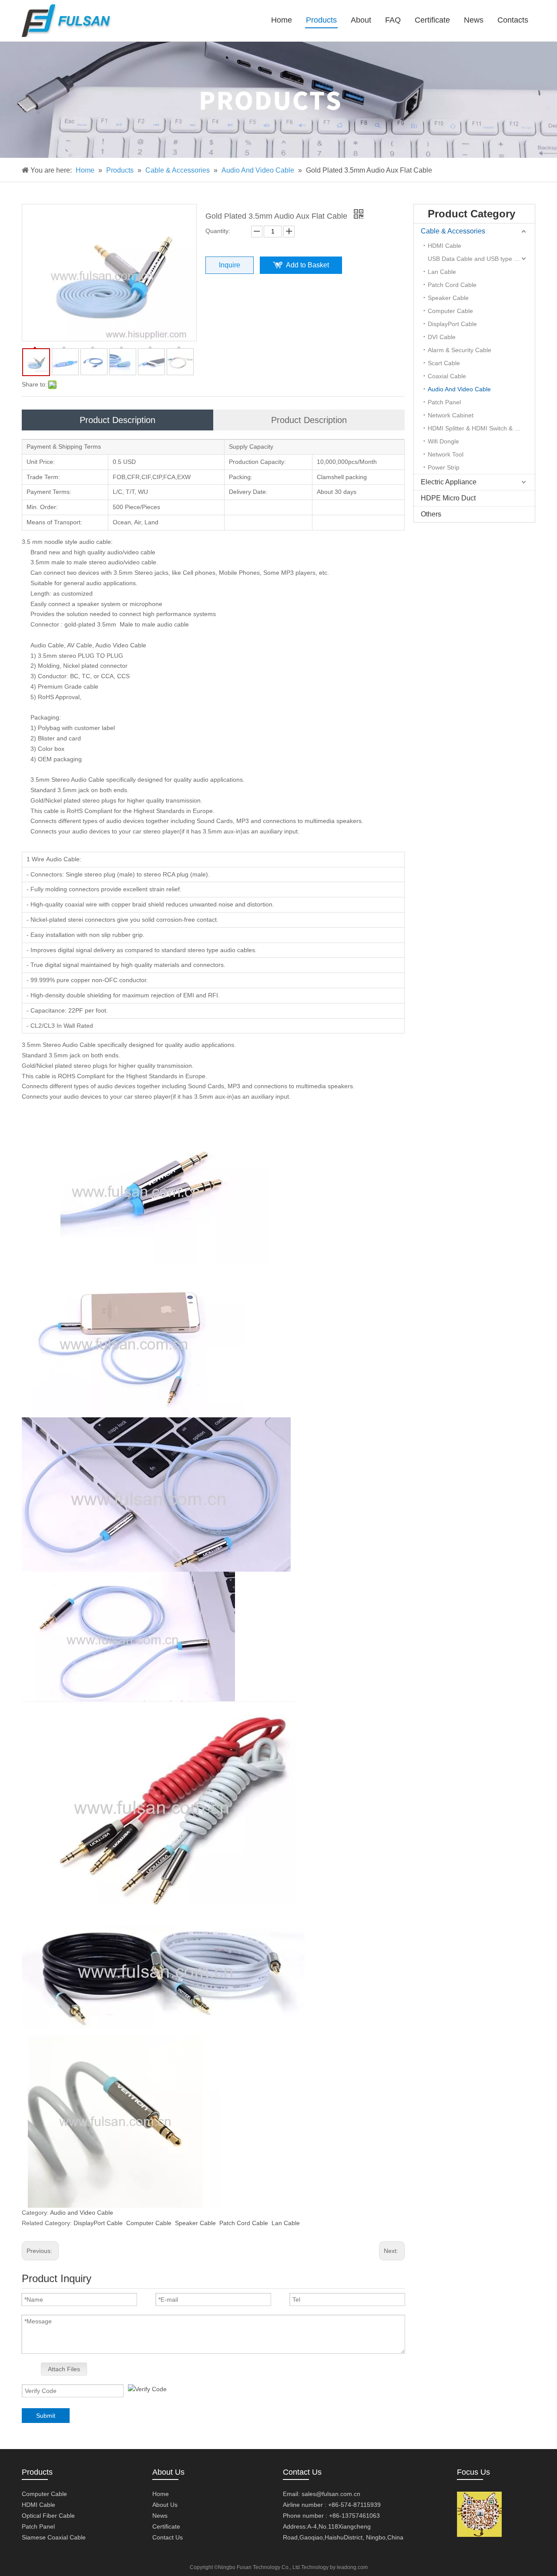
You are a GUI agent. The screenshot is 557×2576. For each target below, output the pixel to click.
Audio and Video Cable (82, 2213)
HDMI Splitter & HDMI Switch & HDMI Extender (481, 428)
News (160, 2516)
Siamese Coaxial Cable (54, 2537)
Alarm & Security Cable (460, 350)
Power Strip (444, 467)
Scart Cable (444, 363)
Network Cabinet (451, 415)
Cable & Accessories (453, 231)
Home (161, 2494)
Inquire (230, 265)
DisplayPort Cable (98, 2223)
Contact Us (168, 2537)
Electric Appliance (449, 482)
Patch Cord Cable (244, 2223)
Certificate (166, 2526)
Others (431, 514)
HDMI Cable (445, 246)
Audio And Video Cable (459, 389)
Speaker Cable (195, 2223)
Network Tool (446, 454)
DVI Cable (442, 337)
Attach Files (64, 2369)
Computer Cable (149, 2223)
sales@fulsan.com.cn (331, 2494)
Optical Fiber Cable (48, 2516)
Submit (46, 2416)
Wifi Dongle (443, 441)
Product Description (117, 420)
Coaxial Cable (447, 376)
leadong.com (352, 2567)
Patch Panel (444, 402)
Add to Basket (307, 265)
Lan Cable (286, 2223)
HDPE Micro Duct (448, 498)
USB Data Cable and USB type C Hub (480, 259)
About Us (165, 2505)
